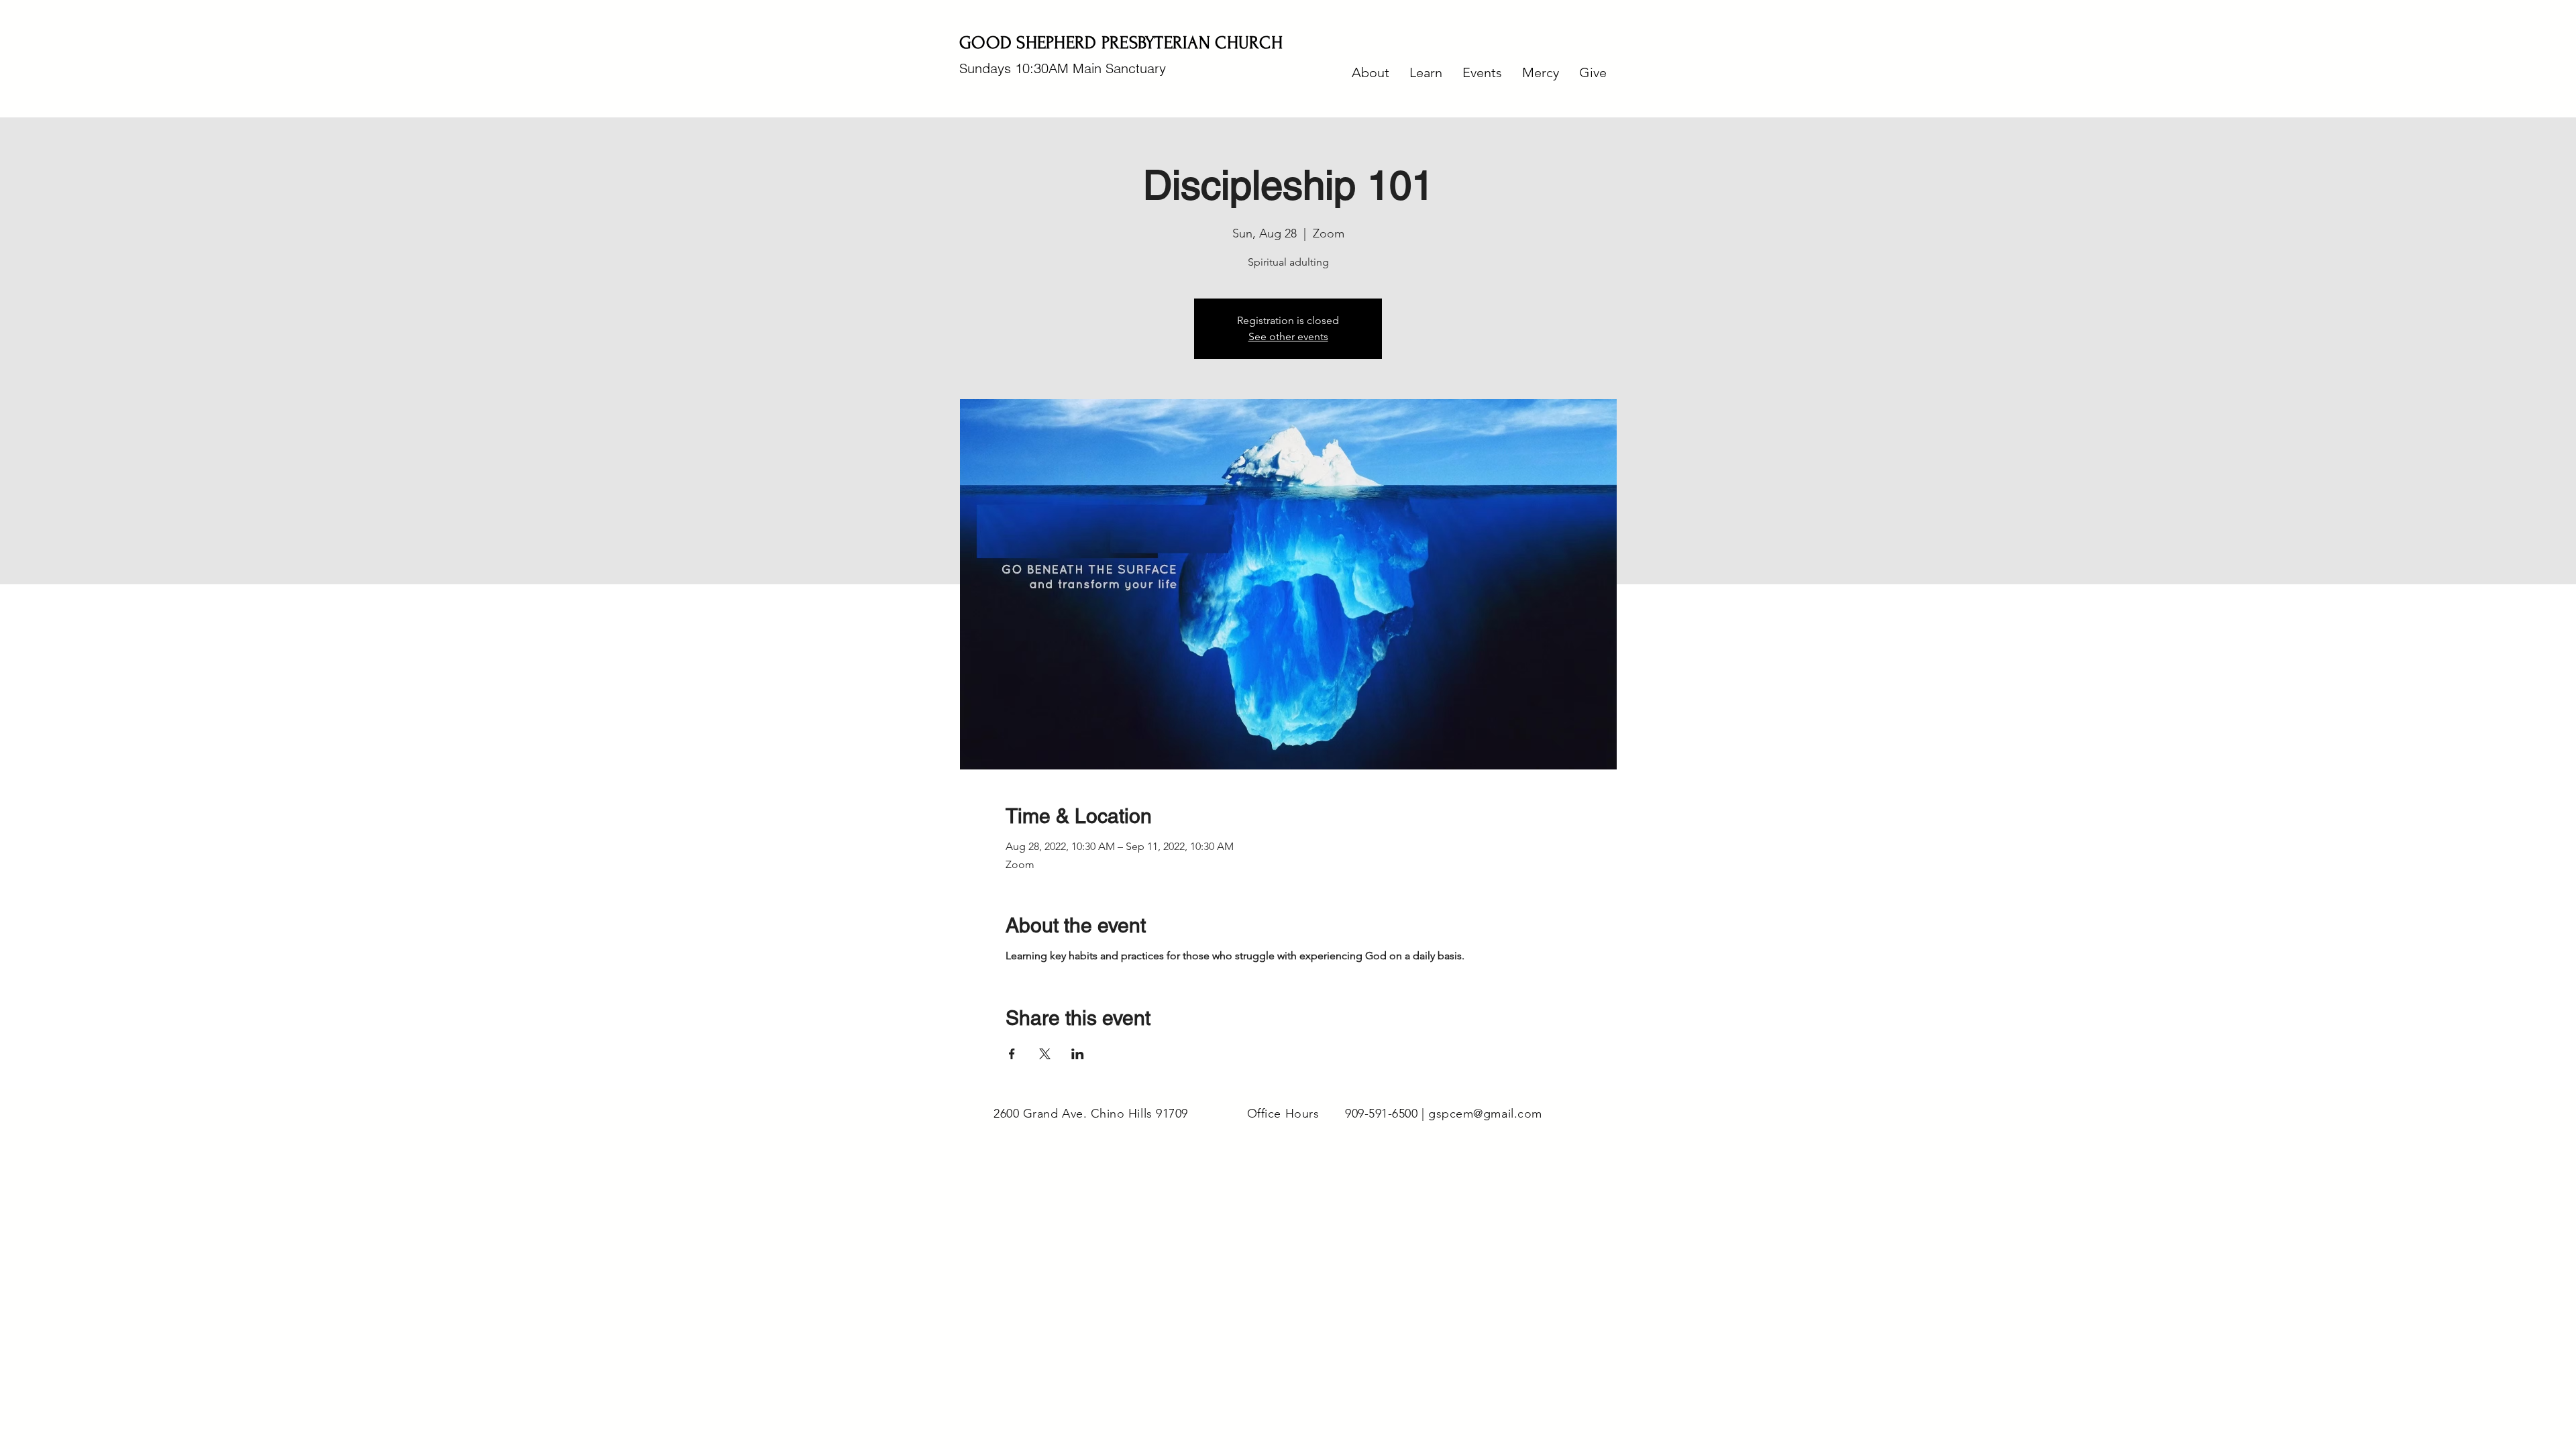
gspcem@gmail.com (1485, 1114)
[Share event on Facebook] (1012, 1054)
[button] (1371, 72)
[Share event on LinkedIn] (1078, 1054)
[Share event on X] (1045, 1054)
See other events (1288, 336)
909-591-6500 (1381, 1114)
